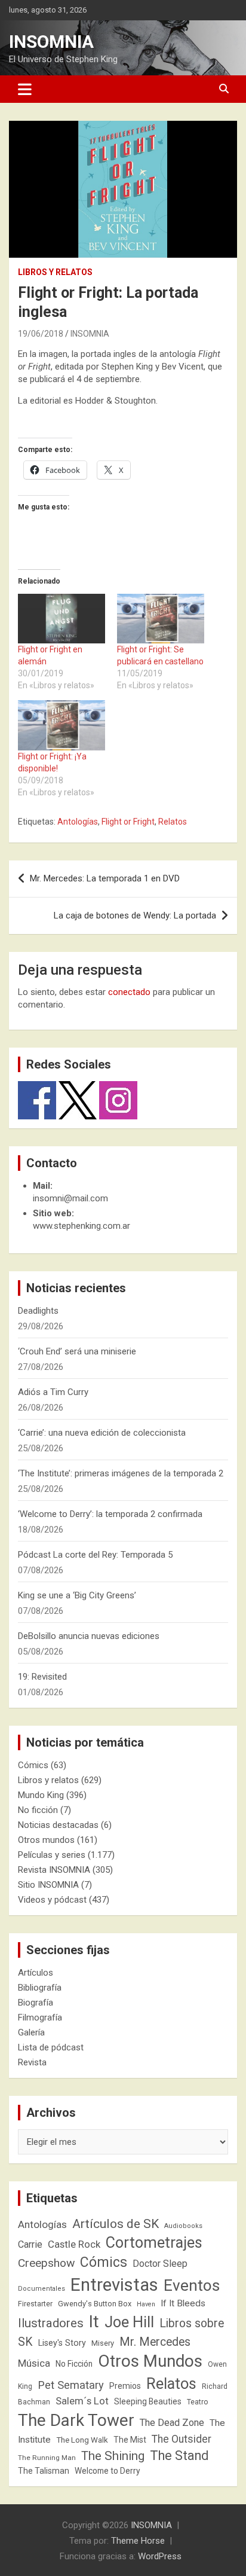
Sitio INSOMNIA (48, 1885)
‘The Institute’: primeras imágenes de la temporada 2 (121, 1473)
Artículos (36, 1973)
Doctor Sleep (160, 2264)
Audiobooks (183, 2226)
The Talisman (44, 2471)
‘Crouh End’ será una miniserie (77, 1351)
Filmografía (40, 2018)
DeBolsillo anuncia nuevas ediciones (89, 1636)
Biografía (36, 2003)
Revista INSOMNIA (54, 1870)
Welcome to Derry (107, 2471)
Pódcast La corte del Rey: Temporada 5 (95, 1555)
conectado (129, 992)
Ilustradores (51, 2323)
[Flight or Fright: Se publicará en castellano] (161, 619)
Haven (146, 2304)
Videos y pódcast (52, 1900)
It (94, 2322)
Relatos (173, 822)
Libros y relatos (55, 272)
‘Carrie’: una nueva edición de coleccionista (102, 1433)
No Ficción (74, 2364)
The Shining (113, 2456)
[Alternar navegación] (25, 89)
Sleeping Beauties (148, 2401)
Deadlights (38, 1311)
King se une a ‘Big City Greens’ (77, 1595)
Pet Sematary (71, 2385)
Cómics (33, 1765)
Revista (32, 2062)
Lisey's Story (62, 2343)
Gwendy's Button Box (95, 2304)
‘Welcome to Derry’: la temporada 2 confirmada (110, 1514)
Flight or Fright (128, 822)
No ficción (38, 1810)
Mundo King (41, 1795)
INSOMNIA (51, 42)
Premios (125, 2386)
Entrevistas (114, 2285)
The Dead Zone (172, 2423)
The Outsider (182, 2439)
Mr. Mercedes (155, 2342)
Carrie (30, 2244)
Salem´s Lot (82, 2401)
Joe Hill (129, 2322)
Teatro (198, 2402)
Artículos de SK (116, 2224)
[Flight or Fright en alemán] (61, 619)
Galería (31, 2032)
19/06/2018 (41, 334)
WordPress (160, 2556)
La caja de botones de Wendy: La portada (135, 915)
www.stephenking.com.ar (82, 1226)
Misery (103, 2343)
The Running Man (47, 2458)
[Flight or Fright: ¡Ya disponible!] (61, 725)
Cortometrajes (154, 2243)
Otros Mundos (150, 2361)
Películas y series (52, 1855)
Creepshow (46, 2263)
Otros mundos (46, 1840)
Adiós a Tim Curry (53, 1392)
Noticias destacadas (58, 1825)
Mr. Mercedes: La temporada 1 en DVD (105, 878)
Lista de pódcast (51, 2047)
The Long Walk (82, 2440)
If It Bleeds (183, 2303)
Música (34, 2363)
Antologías (78, 822)
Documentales (41, 2289)
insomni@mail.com (70, 1198)
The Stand (179, 2456)
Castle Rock (74, 2244)
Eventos (192, 2285)
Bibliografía (40, 1988)
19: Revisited (42, 1677)
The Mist (130, 2440)
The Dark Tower (76, 2420)
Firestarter (35, 2304)
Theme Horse (138, 2541)
